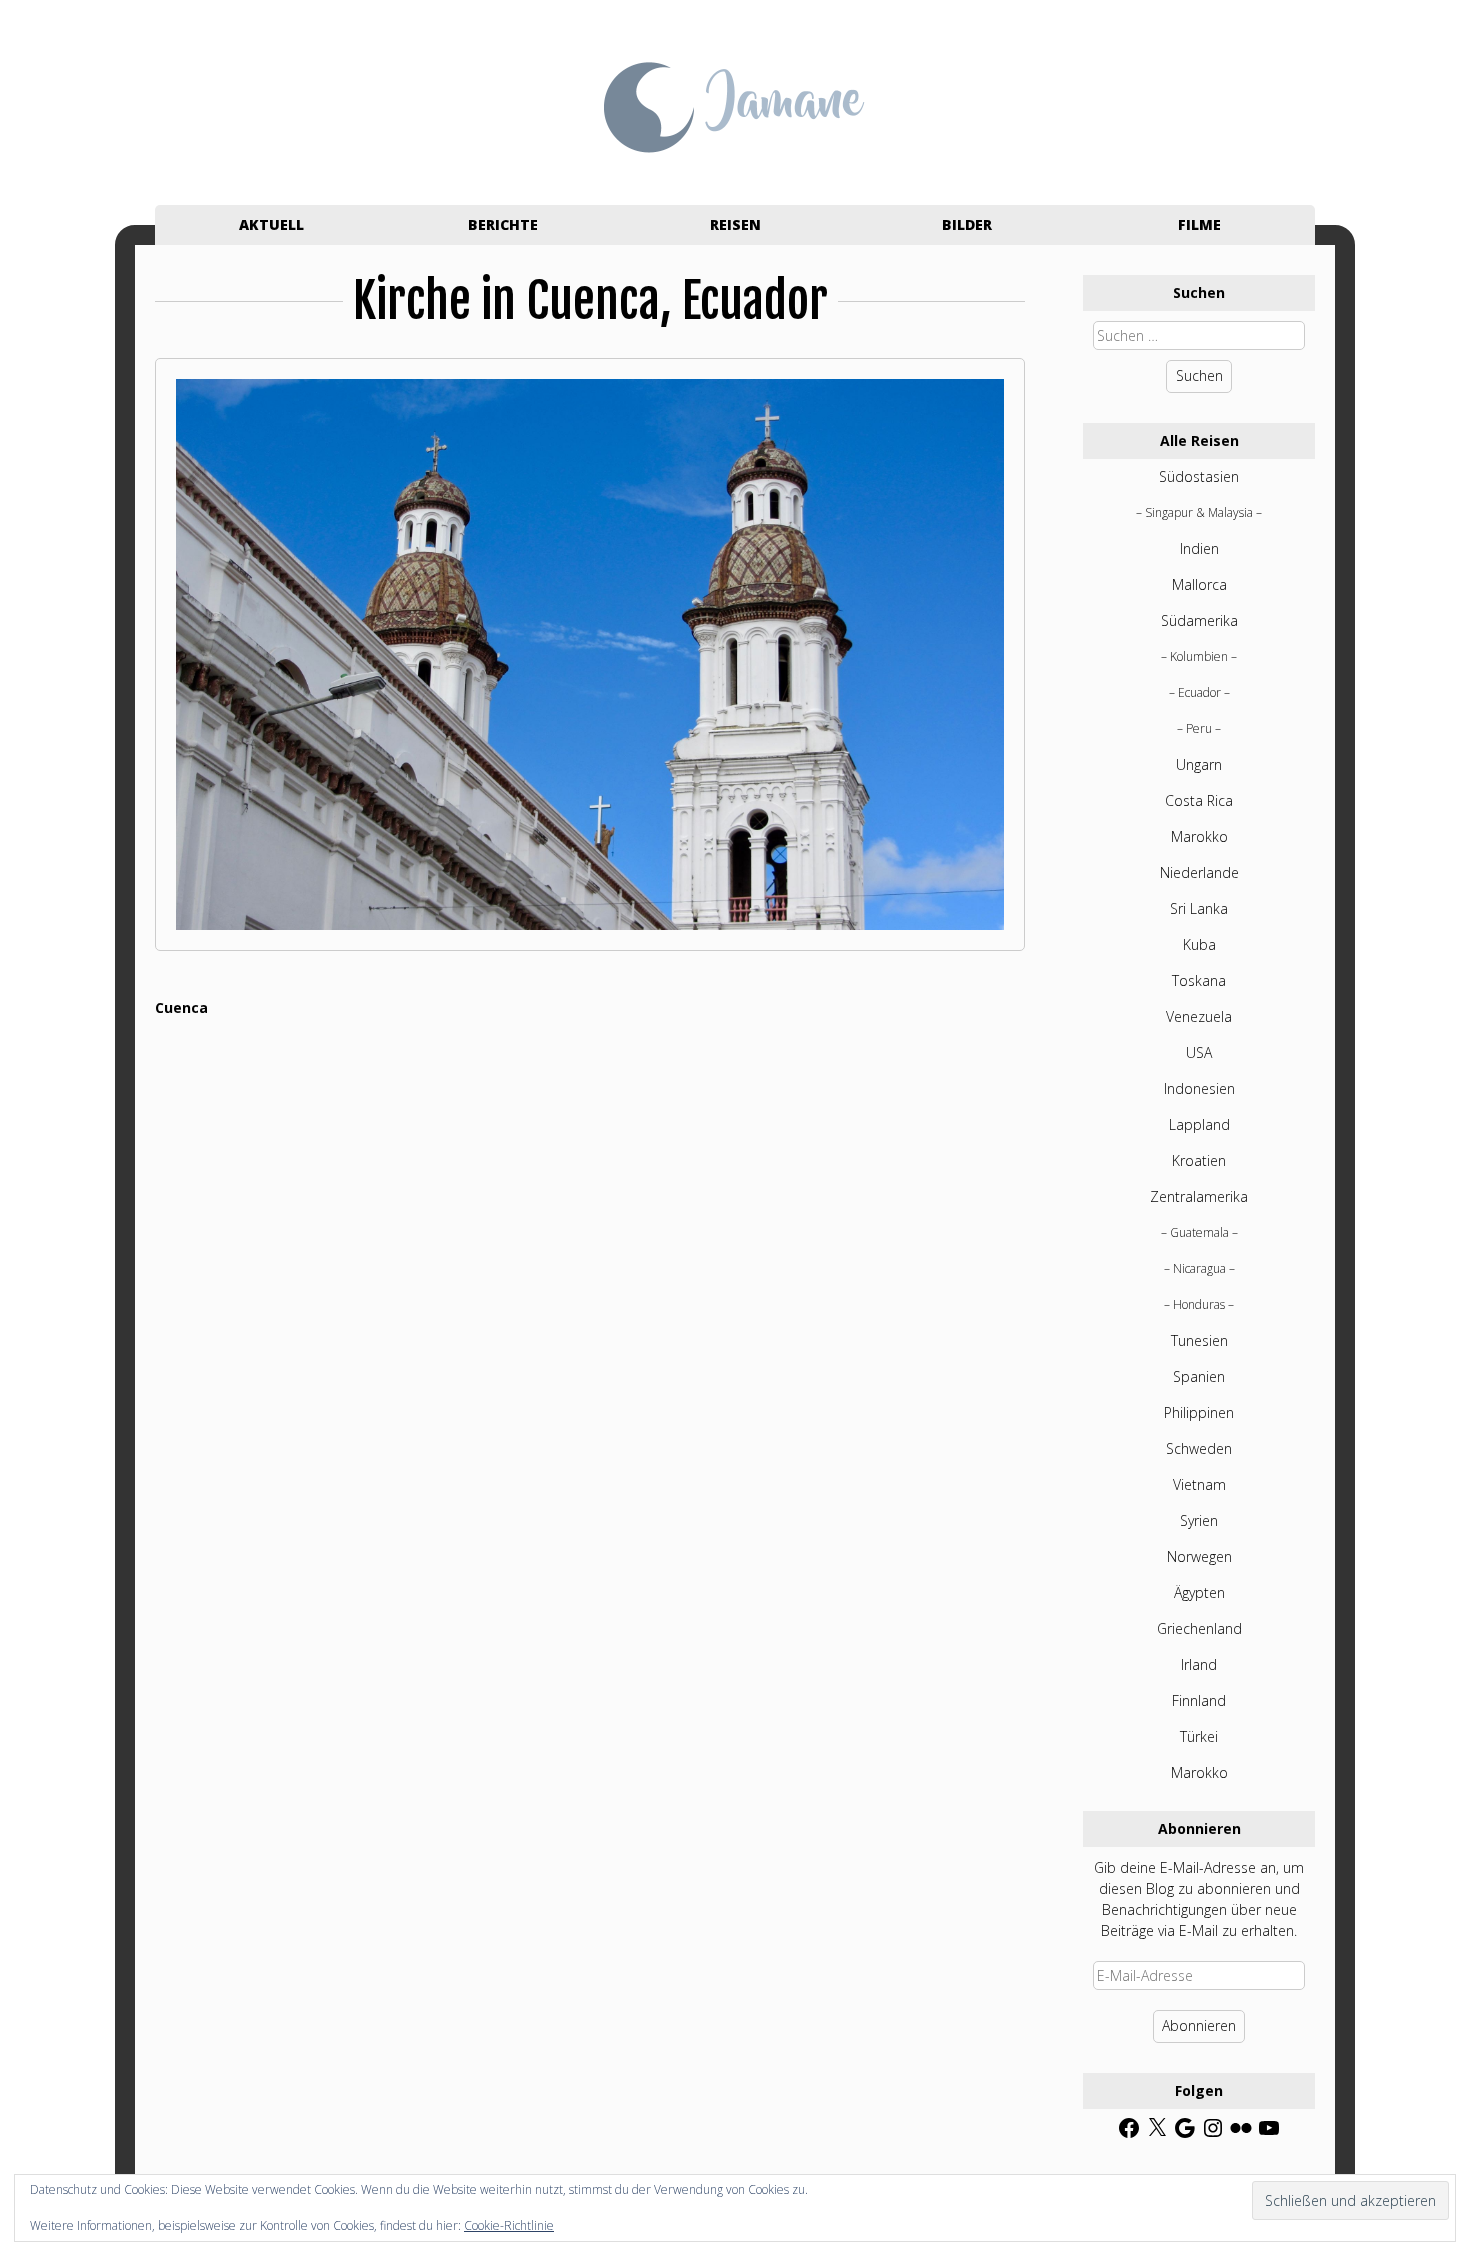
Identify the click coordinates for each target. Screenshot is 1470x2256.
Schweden (1199, 1448)
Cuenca (181, 1007)
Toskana (1199, 980)
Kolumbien (1199, 656)
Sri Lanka (1199, 908)
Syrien (1199, 1520)
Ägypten (1199, 1592)
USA (1199, 1052)
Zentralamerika (1199, 1196)
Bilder (967, 224)
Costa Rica (1199, 800)
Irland (1199, 1664)
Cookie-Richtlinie (509, 2225)
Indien (1199, 548)
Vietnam (1199, 1484)
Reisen (735, 224)
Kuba (1199, 944)
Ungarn (1199, 764)
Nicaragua (1199, 1268)
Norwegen (1199, 1556)
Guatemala (1199, 1232)
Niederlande (1199, 872)
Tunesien (1199, 1340)
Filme (1199, 224)
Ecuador (1199, 692)
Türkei (1199, 1736)
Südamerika (1199, 620)
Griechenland (1199, 1628)
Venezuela (1199, 1016)
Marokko (1199, 836)
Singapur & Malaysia (1199, 512)
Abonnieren (1199, 2025)
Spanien (1199, 1376)
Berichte (503, 224)
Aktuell (271, 224)
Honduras (1199, 1304)
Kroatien (1199, 1160)
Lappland (1199, 1124)
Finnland (1199, 1700)
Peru (1199, 728)
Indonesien (1199, 1088)
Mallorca (1199, 584)
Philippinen (1199, 1412)
